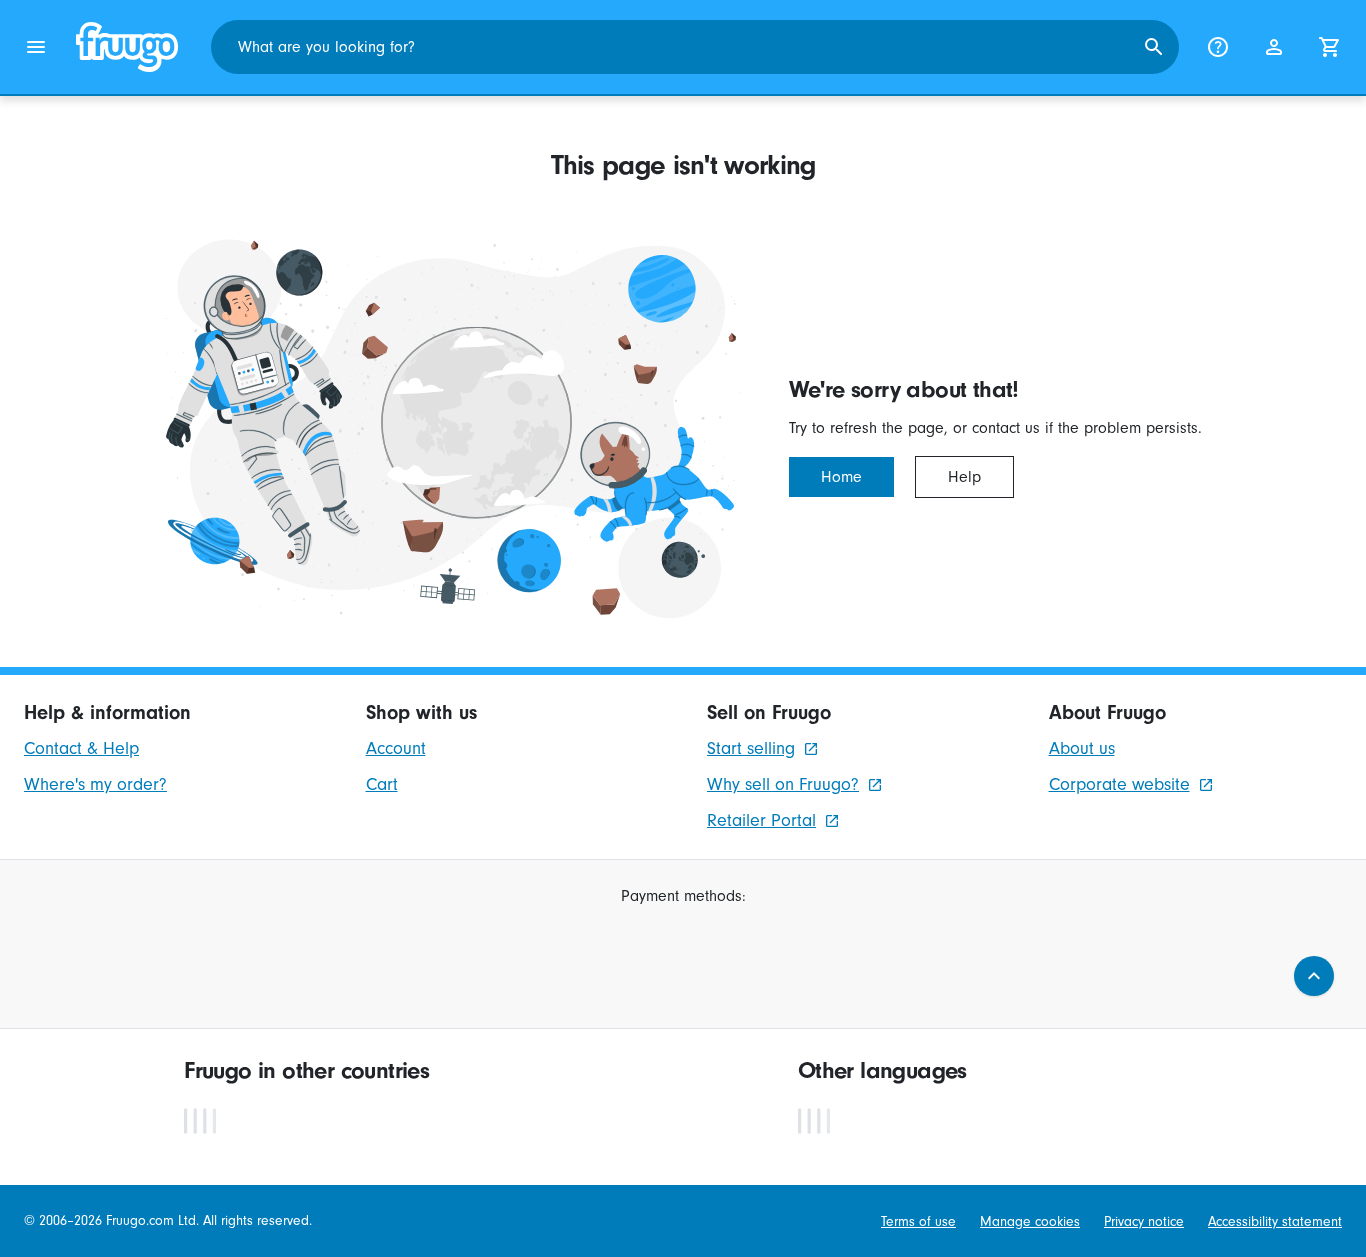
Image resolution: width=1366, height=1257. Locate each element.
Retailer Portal (761, 820)
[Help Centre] (1218, 47)
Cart (382, 784)
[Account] (1274, 47)
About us (1082, 748)
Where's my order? (95, 784)
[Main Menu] (36, 47)
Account (396, 748)
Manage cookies (1030, 1221)
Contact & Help (81, 748)
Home (841, 477)
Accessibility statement (1275, 1221)
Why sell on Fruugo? (783, 784)
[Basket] (1330, 47)
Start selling (751, 748)
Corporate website (1119, 784)
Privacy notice (1144, 1221)
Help (964, 477)
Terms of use (918, 1221)
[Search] (1154, 47)
